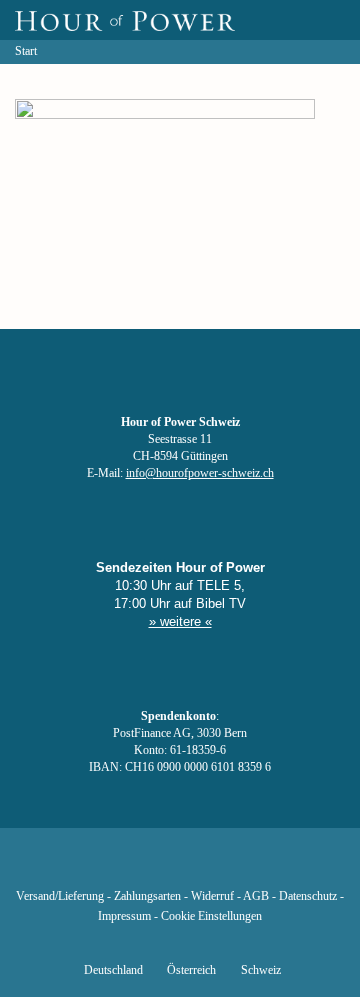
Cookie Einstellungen (211, 916)
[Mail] (282, 867)
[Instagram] (180, 867)
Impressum (124, 916)
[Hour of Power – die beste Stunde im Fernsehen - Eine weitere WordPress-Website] (125, 20)
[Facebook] (78, 867)
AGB (256, 896)
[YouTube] (146, 867)
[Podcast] (248, 867)
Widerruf (212, 896)
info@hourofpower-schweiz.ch (200, 473)
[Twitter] (112, 867)
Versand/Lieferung (60, 896)
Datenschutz (308, 896)
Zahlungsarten (147, 896)
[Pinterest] (214, 867)
